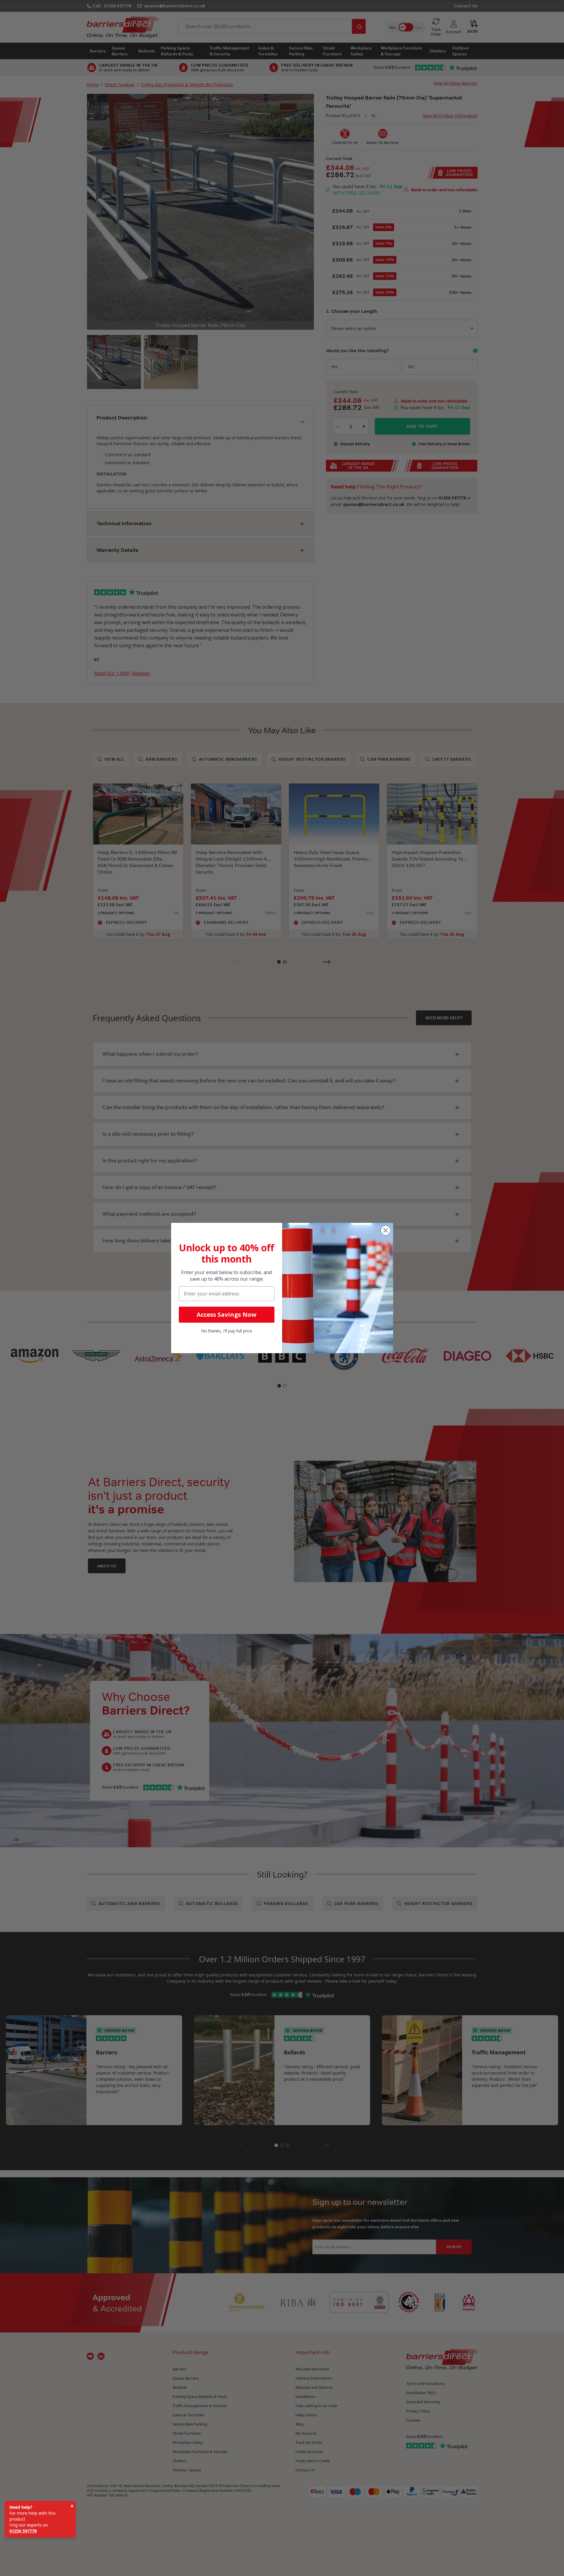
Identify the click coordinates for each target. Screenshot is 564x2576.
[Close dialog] (386, 1230)
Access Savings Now (226, 1315)
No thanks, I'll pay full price (227, 1331)
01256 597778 (23, 2531)
